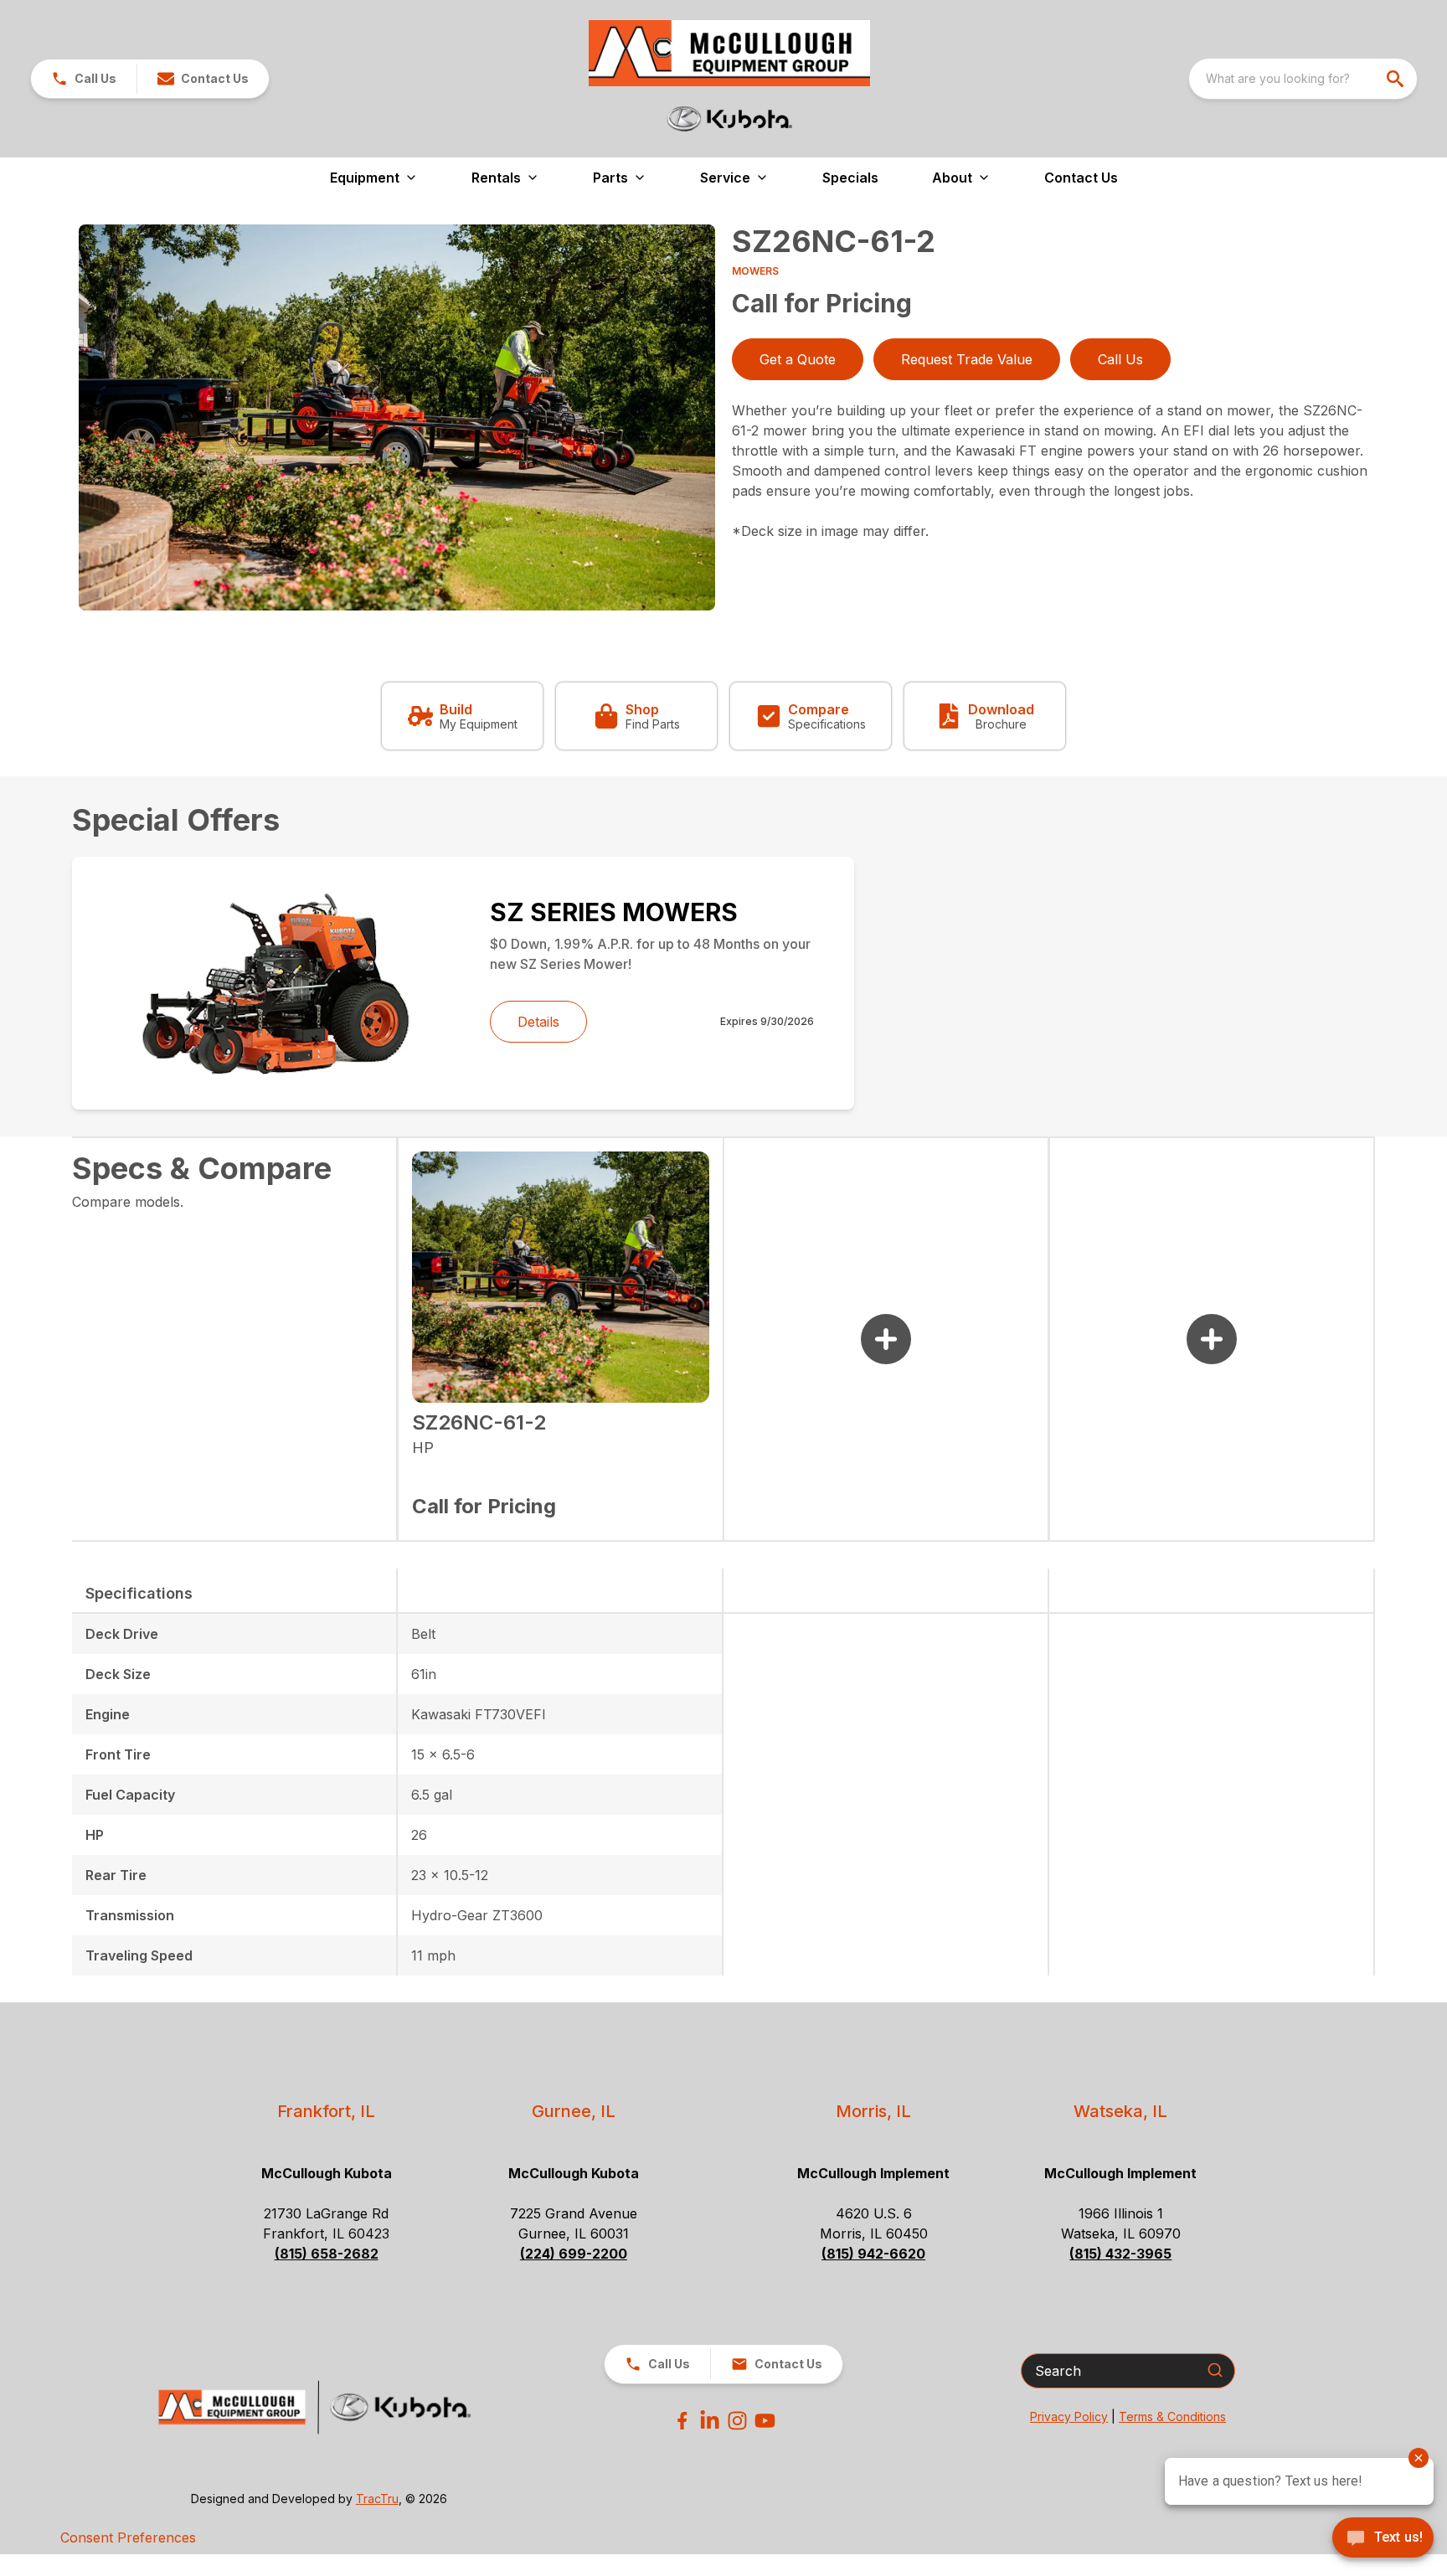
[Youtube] (765, 2421)
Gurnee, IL (574, 2111)
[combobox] (1303, 79)
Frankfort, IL (326, 2111)
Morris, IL (873, 2111)
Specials (850, 178)
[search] (1397, 79)
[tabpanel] (397, 420)
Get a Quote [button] (798, 359)
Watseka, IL (1120, 2111)
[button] (84, 79)
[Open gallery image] (397, 417)
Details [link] (538, 1022)
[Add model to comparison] (886, 1339)
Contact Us (1081, 178)
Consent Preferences (128, 2537)
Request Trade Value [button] (967, 359)
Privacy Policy (1069, 2416)
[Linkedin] (710, 2421)
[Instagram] (737, 2421)
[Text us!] (1383, 2539)
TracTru (377, 2499)
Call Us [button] (1120, 359)
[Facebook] (682, 2421)
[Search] (1215, 2370)
